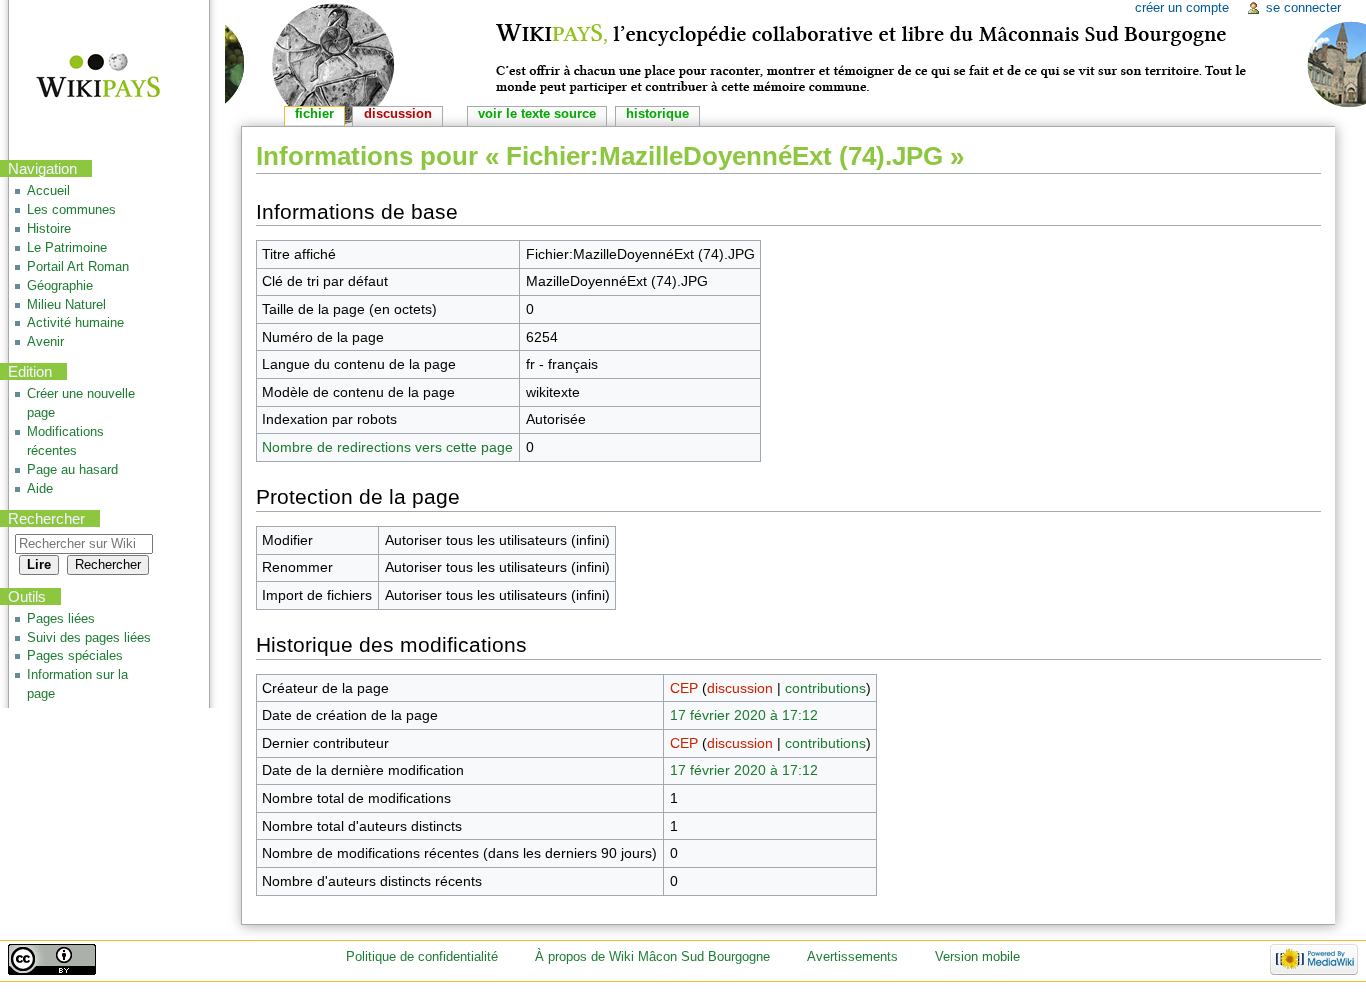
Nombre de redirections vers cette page (387, 447)
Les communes (71, 210)
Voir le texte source (537, 114)
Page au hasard (72, 470)
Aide (40, 489)
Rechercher (46, 518)
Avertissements (852, 957)
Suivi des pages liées (89, 638)
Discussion (398, 114)
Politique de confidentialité (422, 957)
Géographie (60, 286)
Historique (657, 114)
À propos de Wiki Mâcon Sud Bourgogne (652, 957)
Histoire (49, 229)
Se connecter (1303, 8)
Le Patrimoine (67, 248)
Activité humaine (75, 323)
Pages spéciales (75, 656)
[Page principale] (85, 77)
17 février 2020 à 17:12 (744, 715)
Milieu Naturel (66, 305)
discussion (740, 688)
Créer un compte (1182, 8)
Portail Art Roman (78, 267)
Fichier (314, 114)
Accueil (48, 191)
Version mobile (977, 957)
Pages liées (61, 619)
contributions (825, 688)
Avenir (45, 342)
